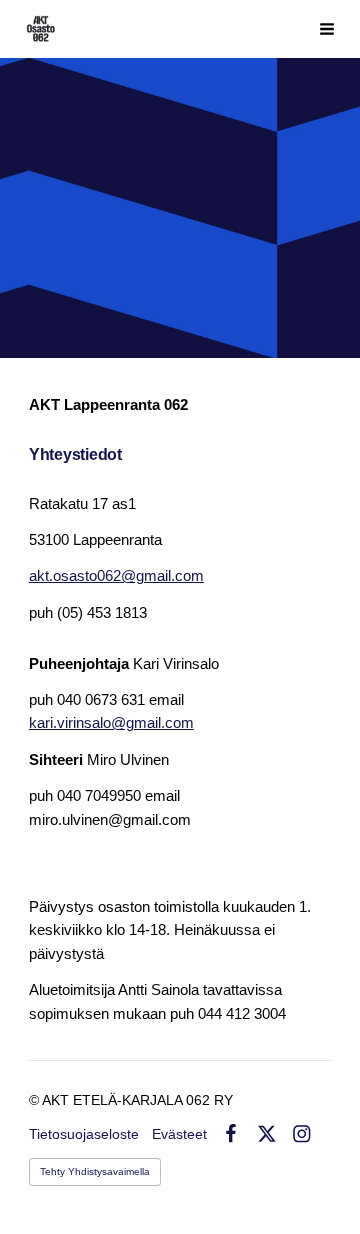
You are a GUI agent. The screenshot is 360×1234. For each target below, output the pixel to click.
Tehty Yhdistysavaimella (95, 1171)
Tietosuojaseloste (84, 1134)
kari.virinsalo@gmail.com (111, 723)
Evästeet (179, 1134)
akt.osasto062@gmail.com (116, 576)
